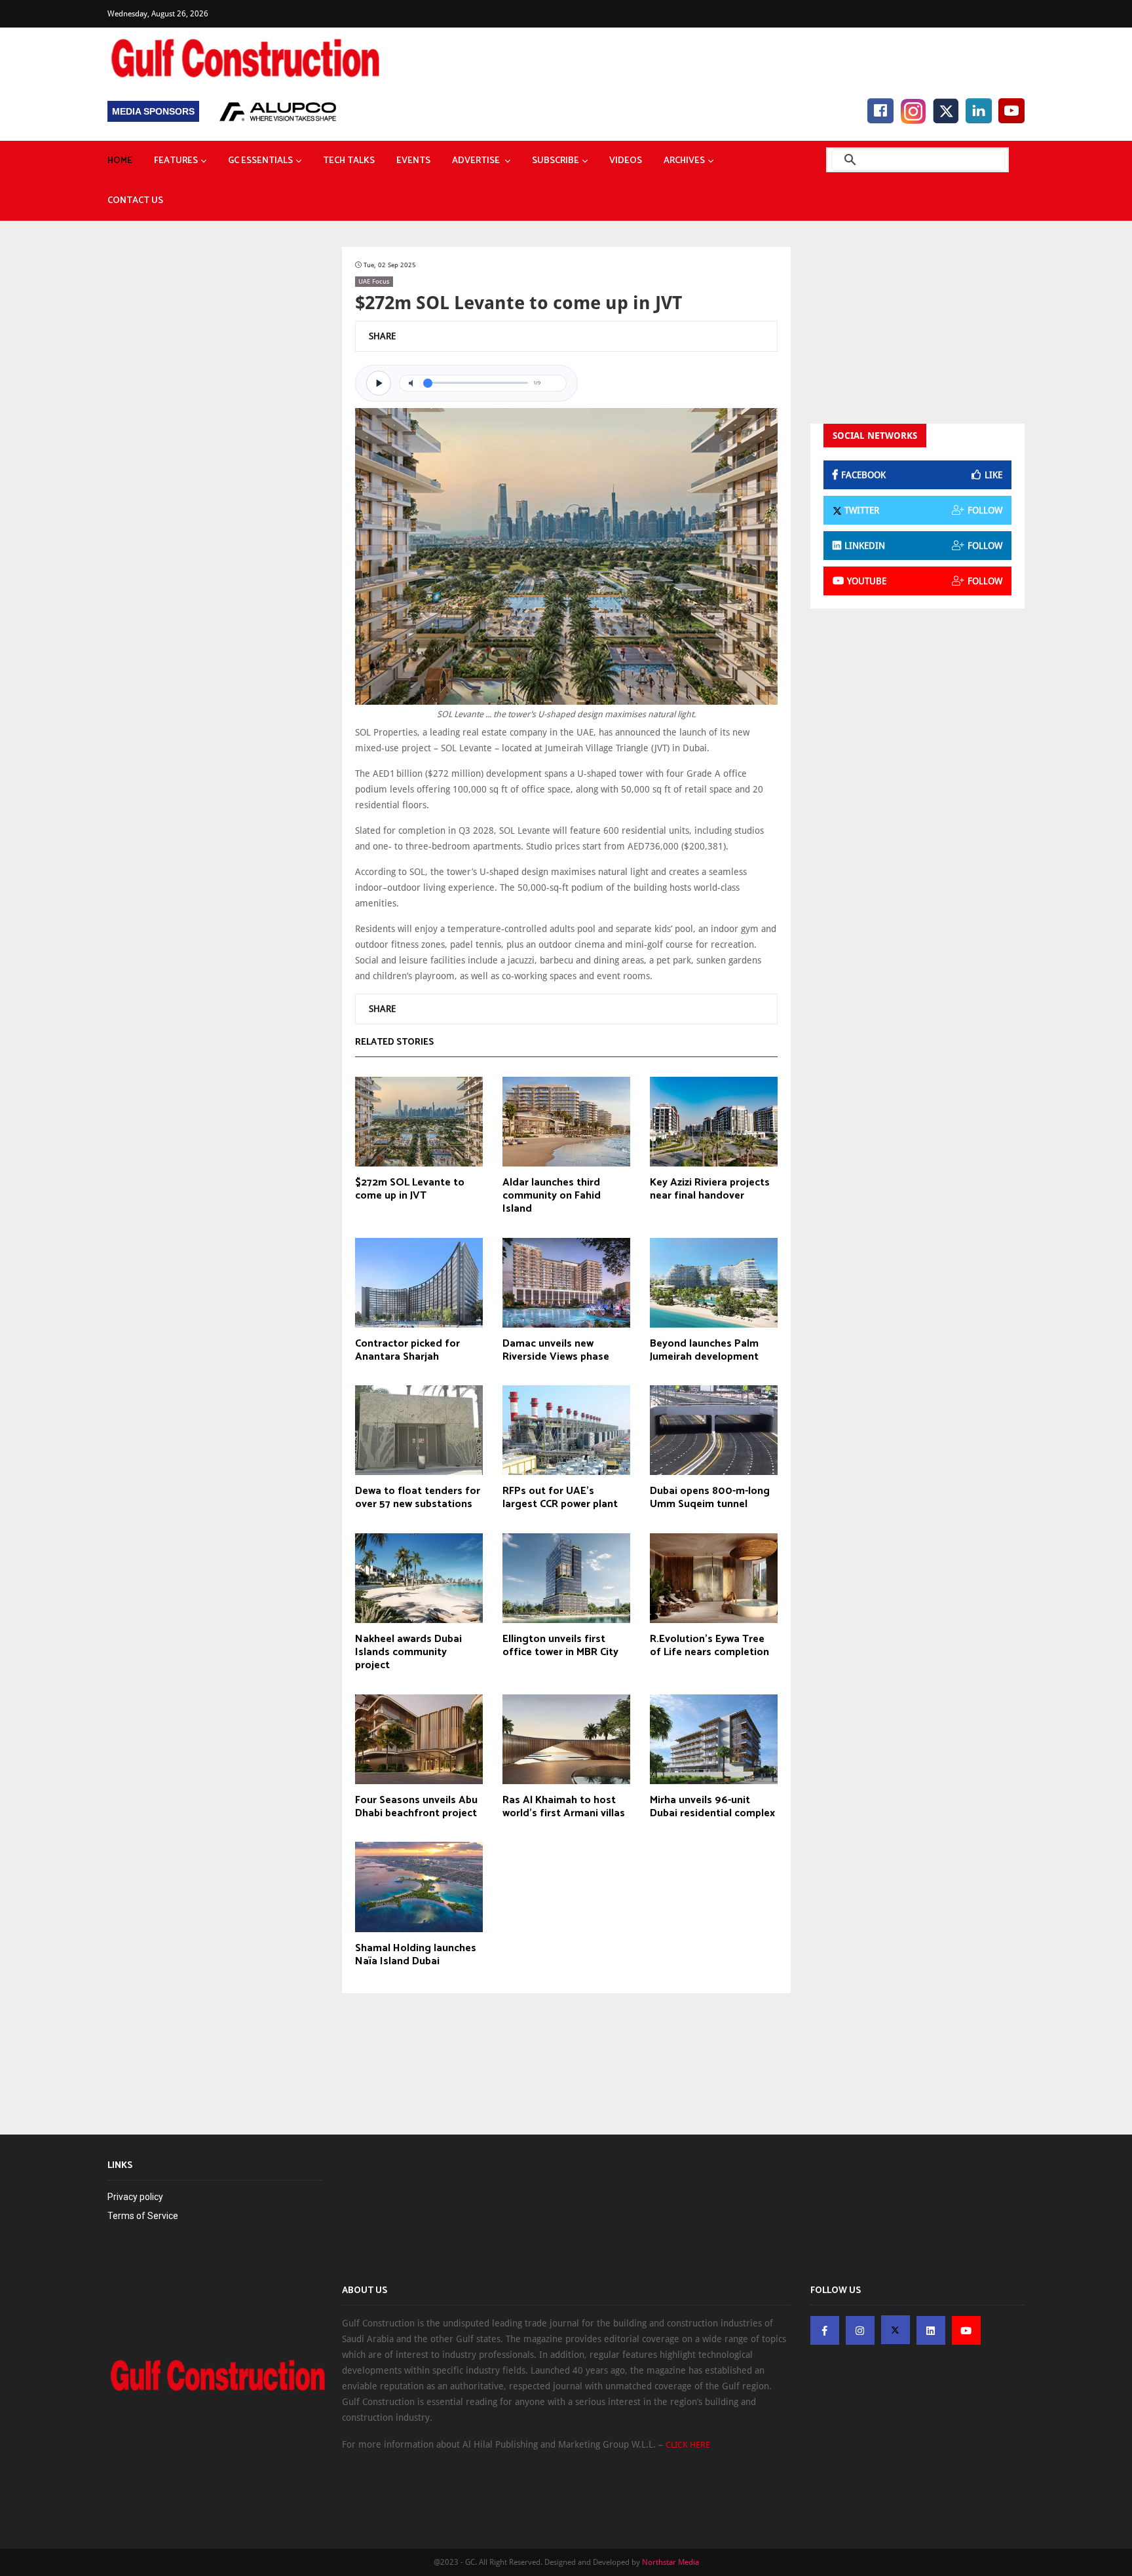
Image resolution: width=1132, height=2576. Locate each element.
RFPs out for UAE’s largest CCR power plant (560, 1498)
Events (413, 161)
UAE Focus (374, 281)
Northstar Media (670, 2562)
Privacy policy (135, 2197)
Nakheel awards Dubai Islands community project (408, 1652)
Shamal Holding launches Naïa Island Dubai (416, 1955)
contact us (135, 201)
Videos (626, 161)
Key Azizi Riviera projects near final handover (710, 1189)
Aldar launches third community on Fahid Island (552, 1196)
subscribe (556, 161)
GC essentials (260, 161)
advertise (477, 161)
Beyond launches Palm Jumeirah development (704, 1351)
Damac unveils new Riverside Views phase (556, 1351)
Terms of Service (143, 2216)
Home (120, 161)
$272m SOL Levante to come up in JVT (410, 1189)
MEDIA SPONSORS (153, 111)
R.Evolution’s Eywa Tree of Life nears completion (709, 1646)
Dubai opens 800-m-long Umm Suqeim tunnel (710, 1498)
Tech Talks (349, 161)
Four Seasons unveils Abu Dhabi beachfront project (416, 1807)
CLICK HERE (688, 2445)
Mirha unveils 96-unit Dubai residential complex (712, 1807)
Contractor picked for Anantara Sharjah (407, 1351)
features (176, 161)
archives (684, 161)
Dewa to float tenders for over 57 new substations (418, 1498)
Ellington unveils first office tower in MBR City (560, 1646)
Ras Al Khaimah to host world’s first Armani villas (564, 1807)
